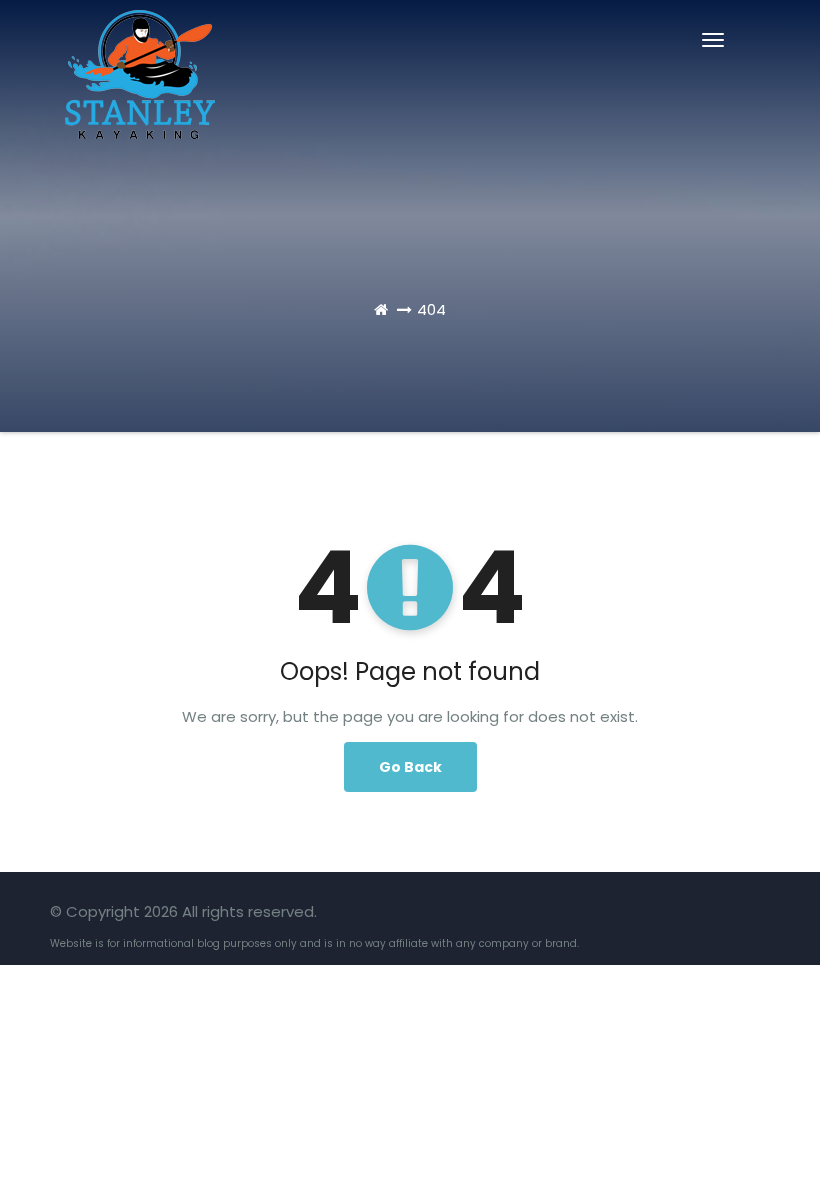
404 (431, 309)
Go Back (410, 767)
